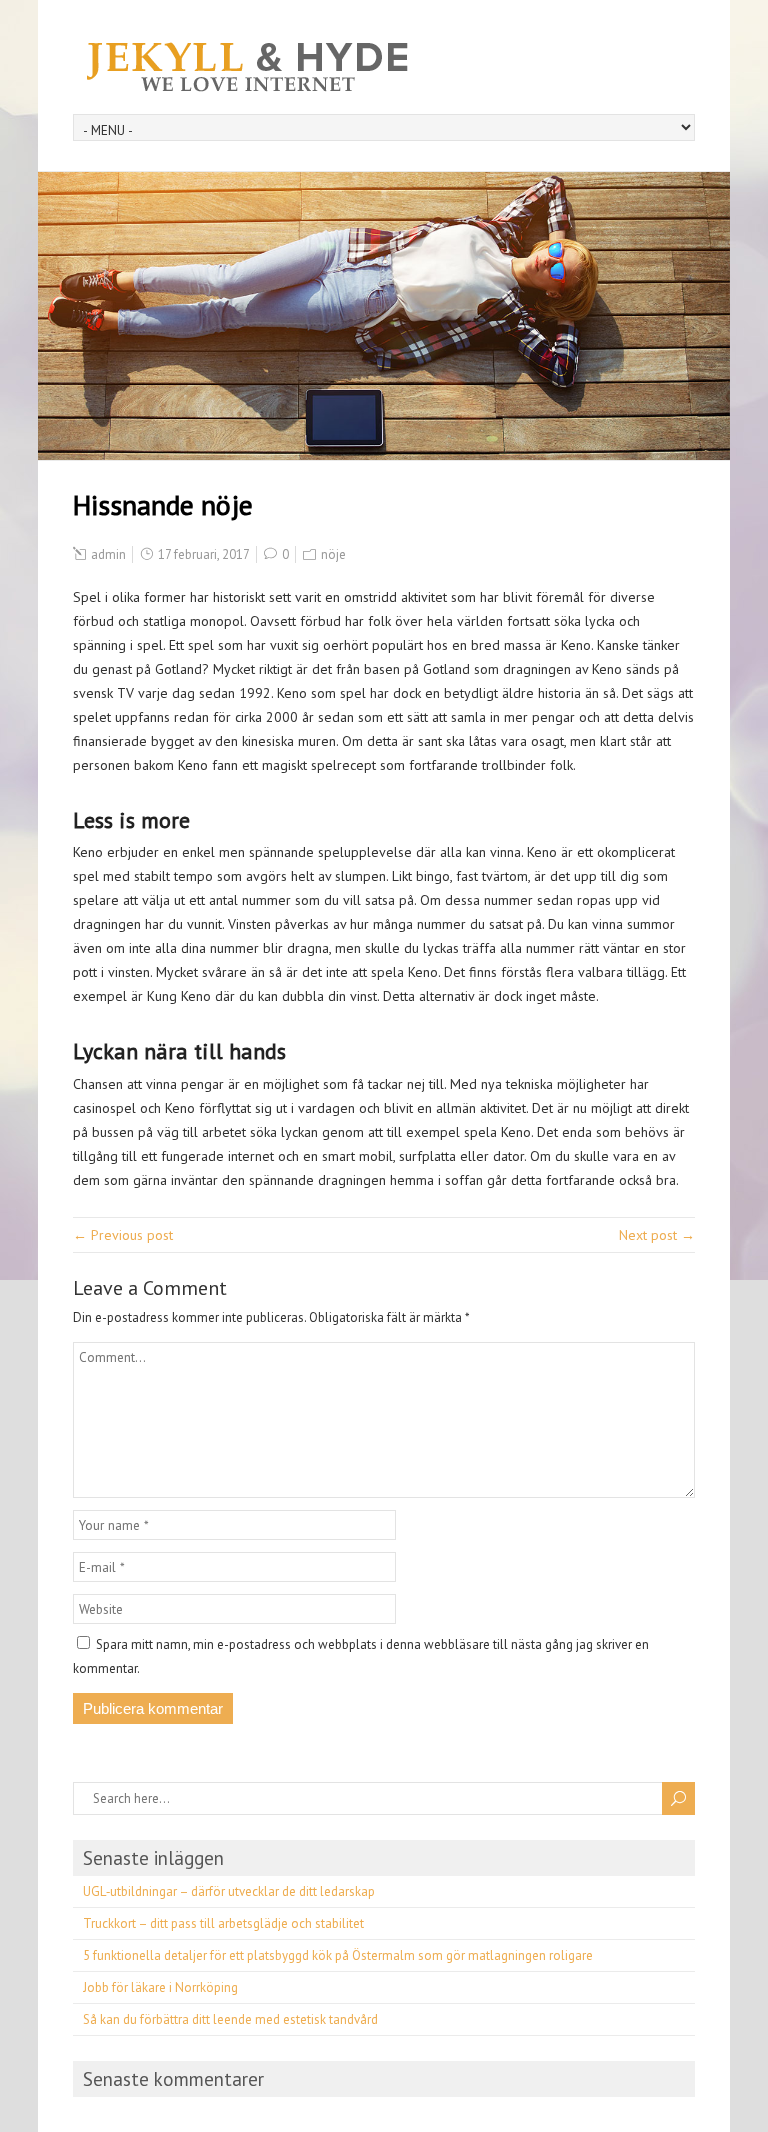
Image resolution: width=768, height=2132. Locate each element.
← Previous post (123, 1235)
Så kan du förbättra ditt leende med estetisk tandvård (230, 2019)
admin (108, 554)
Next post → (657, 1235)
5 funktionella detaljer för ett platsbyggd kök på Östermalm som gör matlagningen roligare (338, 1955)
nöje (333, 554)
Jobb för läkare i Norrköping (160, 1987)
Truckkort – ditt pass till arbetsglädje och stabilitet (223, 1923)
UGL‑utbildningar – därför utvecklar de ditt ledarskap (229, 1891)
